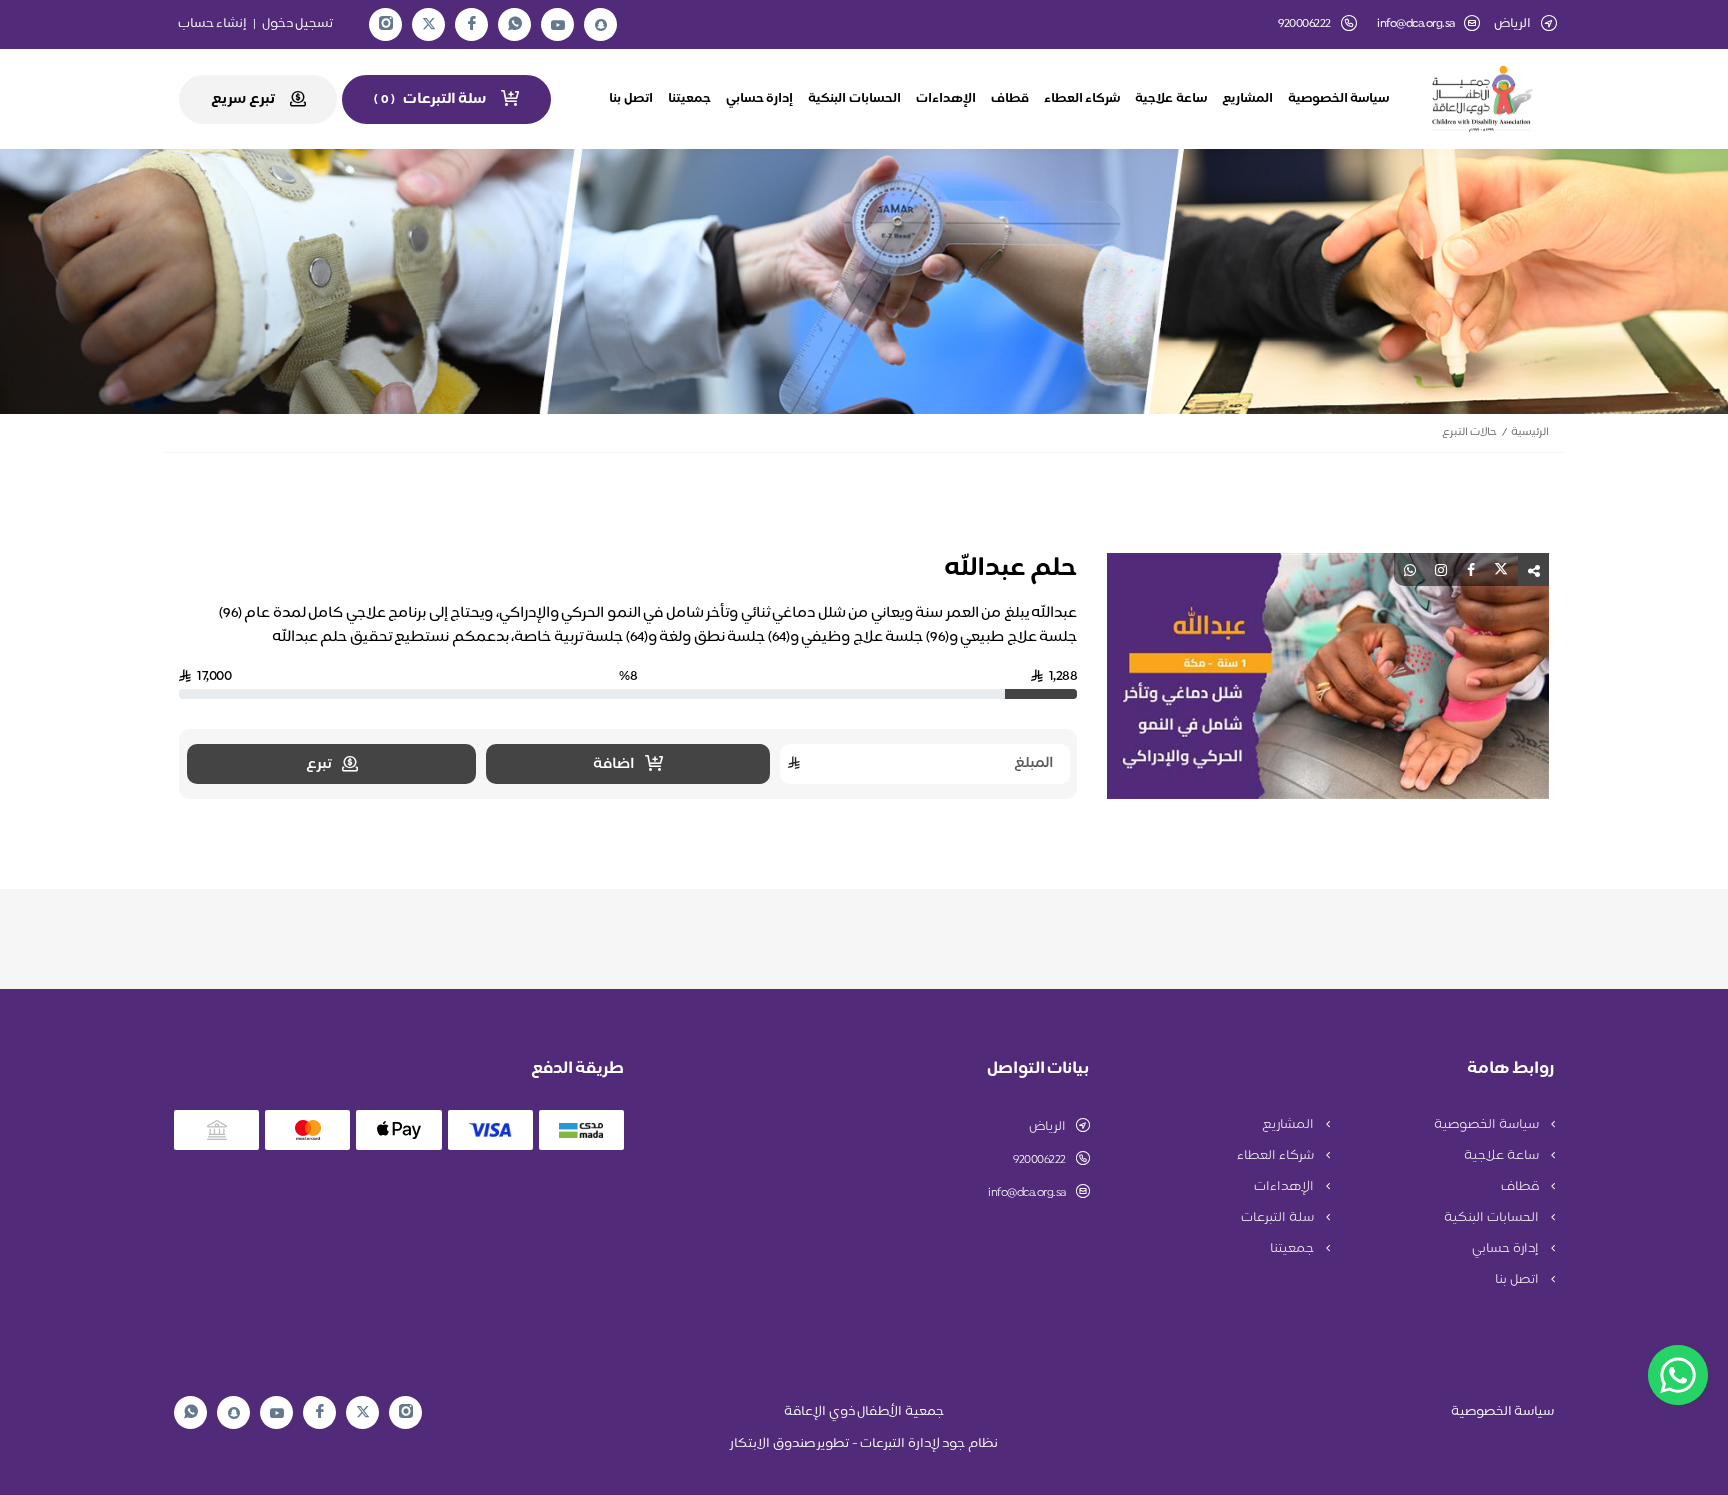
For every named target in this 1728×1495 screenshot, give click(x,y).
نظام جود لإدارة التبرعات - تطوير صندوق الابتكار (864, 1444)
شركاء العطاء (1082, 99)
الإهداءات (946, 99)
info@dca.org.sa (1416, 24)
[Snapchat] (601, 25)
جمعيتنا (689, 99)
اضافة (614, 764)
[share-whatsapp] (1410, 569)
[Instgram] (386, 24)
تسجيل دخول (298, 24)
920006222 (1039, 1160)
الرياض (1047, 1127)
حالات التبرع (1469, 432)
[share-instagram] (1441, 569)
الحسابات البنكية (854, 99)
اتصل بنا (631, 99)
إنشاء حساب (213, 24)
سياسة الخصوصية (1339, 99)
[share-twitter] (1501, 569)
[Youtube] (558, 25)
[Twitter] (429, 24)
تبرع (319, 764)
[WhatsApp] (515, 24)
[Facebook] (472, 24)
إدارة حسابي (760, 99)
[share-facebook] (1471, 569)
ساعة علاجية (1171, 99)
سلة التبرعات (1278, 1218)
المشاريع (1247, 99)
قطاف (1010, 99)
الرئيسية (1530, 432)
